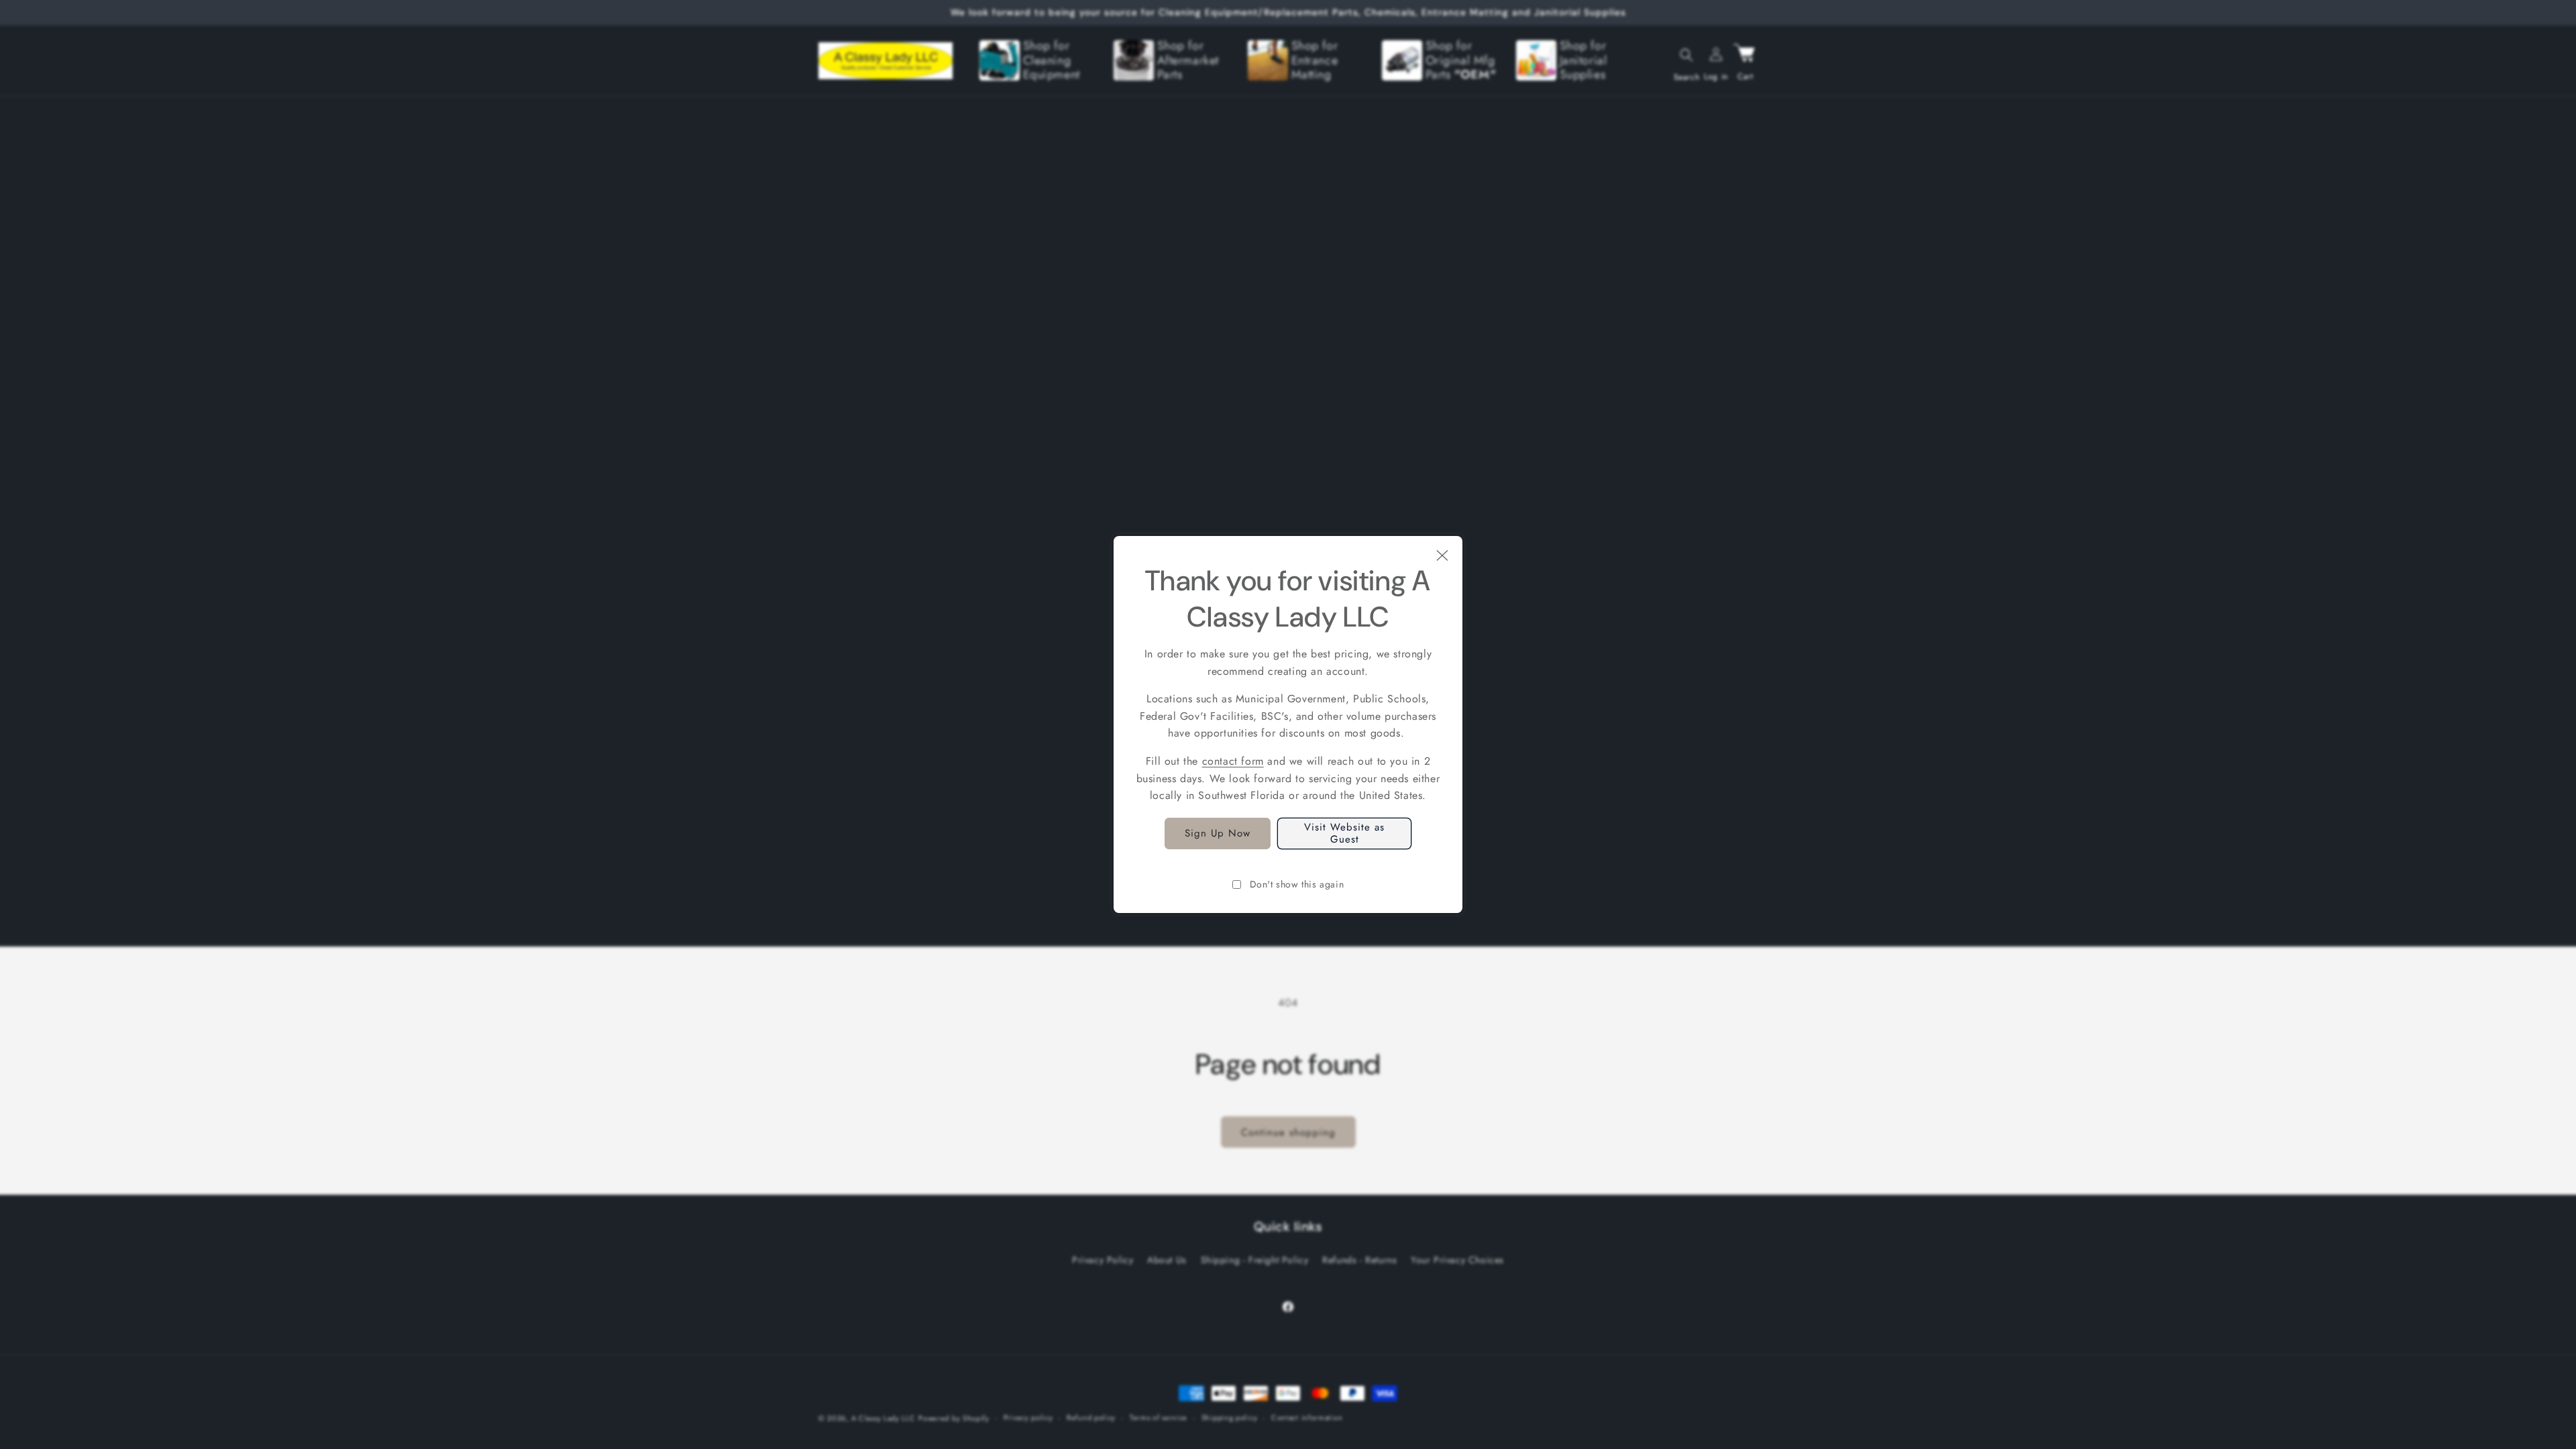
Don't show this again (1297, 884)
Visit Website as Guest (1344, 833)
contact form (1233, 761)
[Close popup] (1442, 556)
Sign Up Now (1218, 833)
